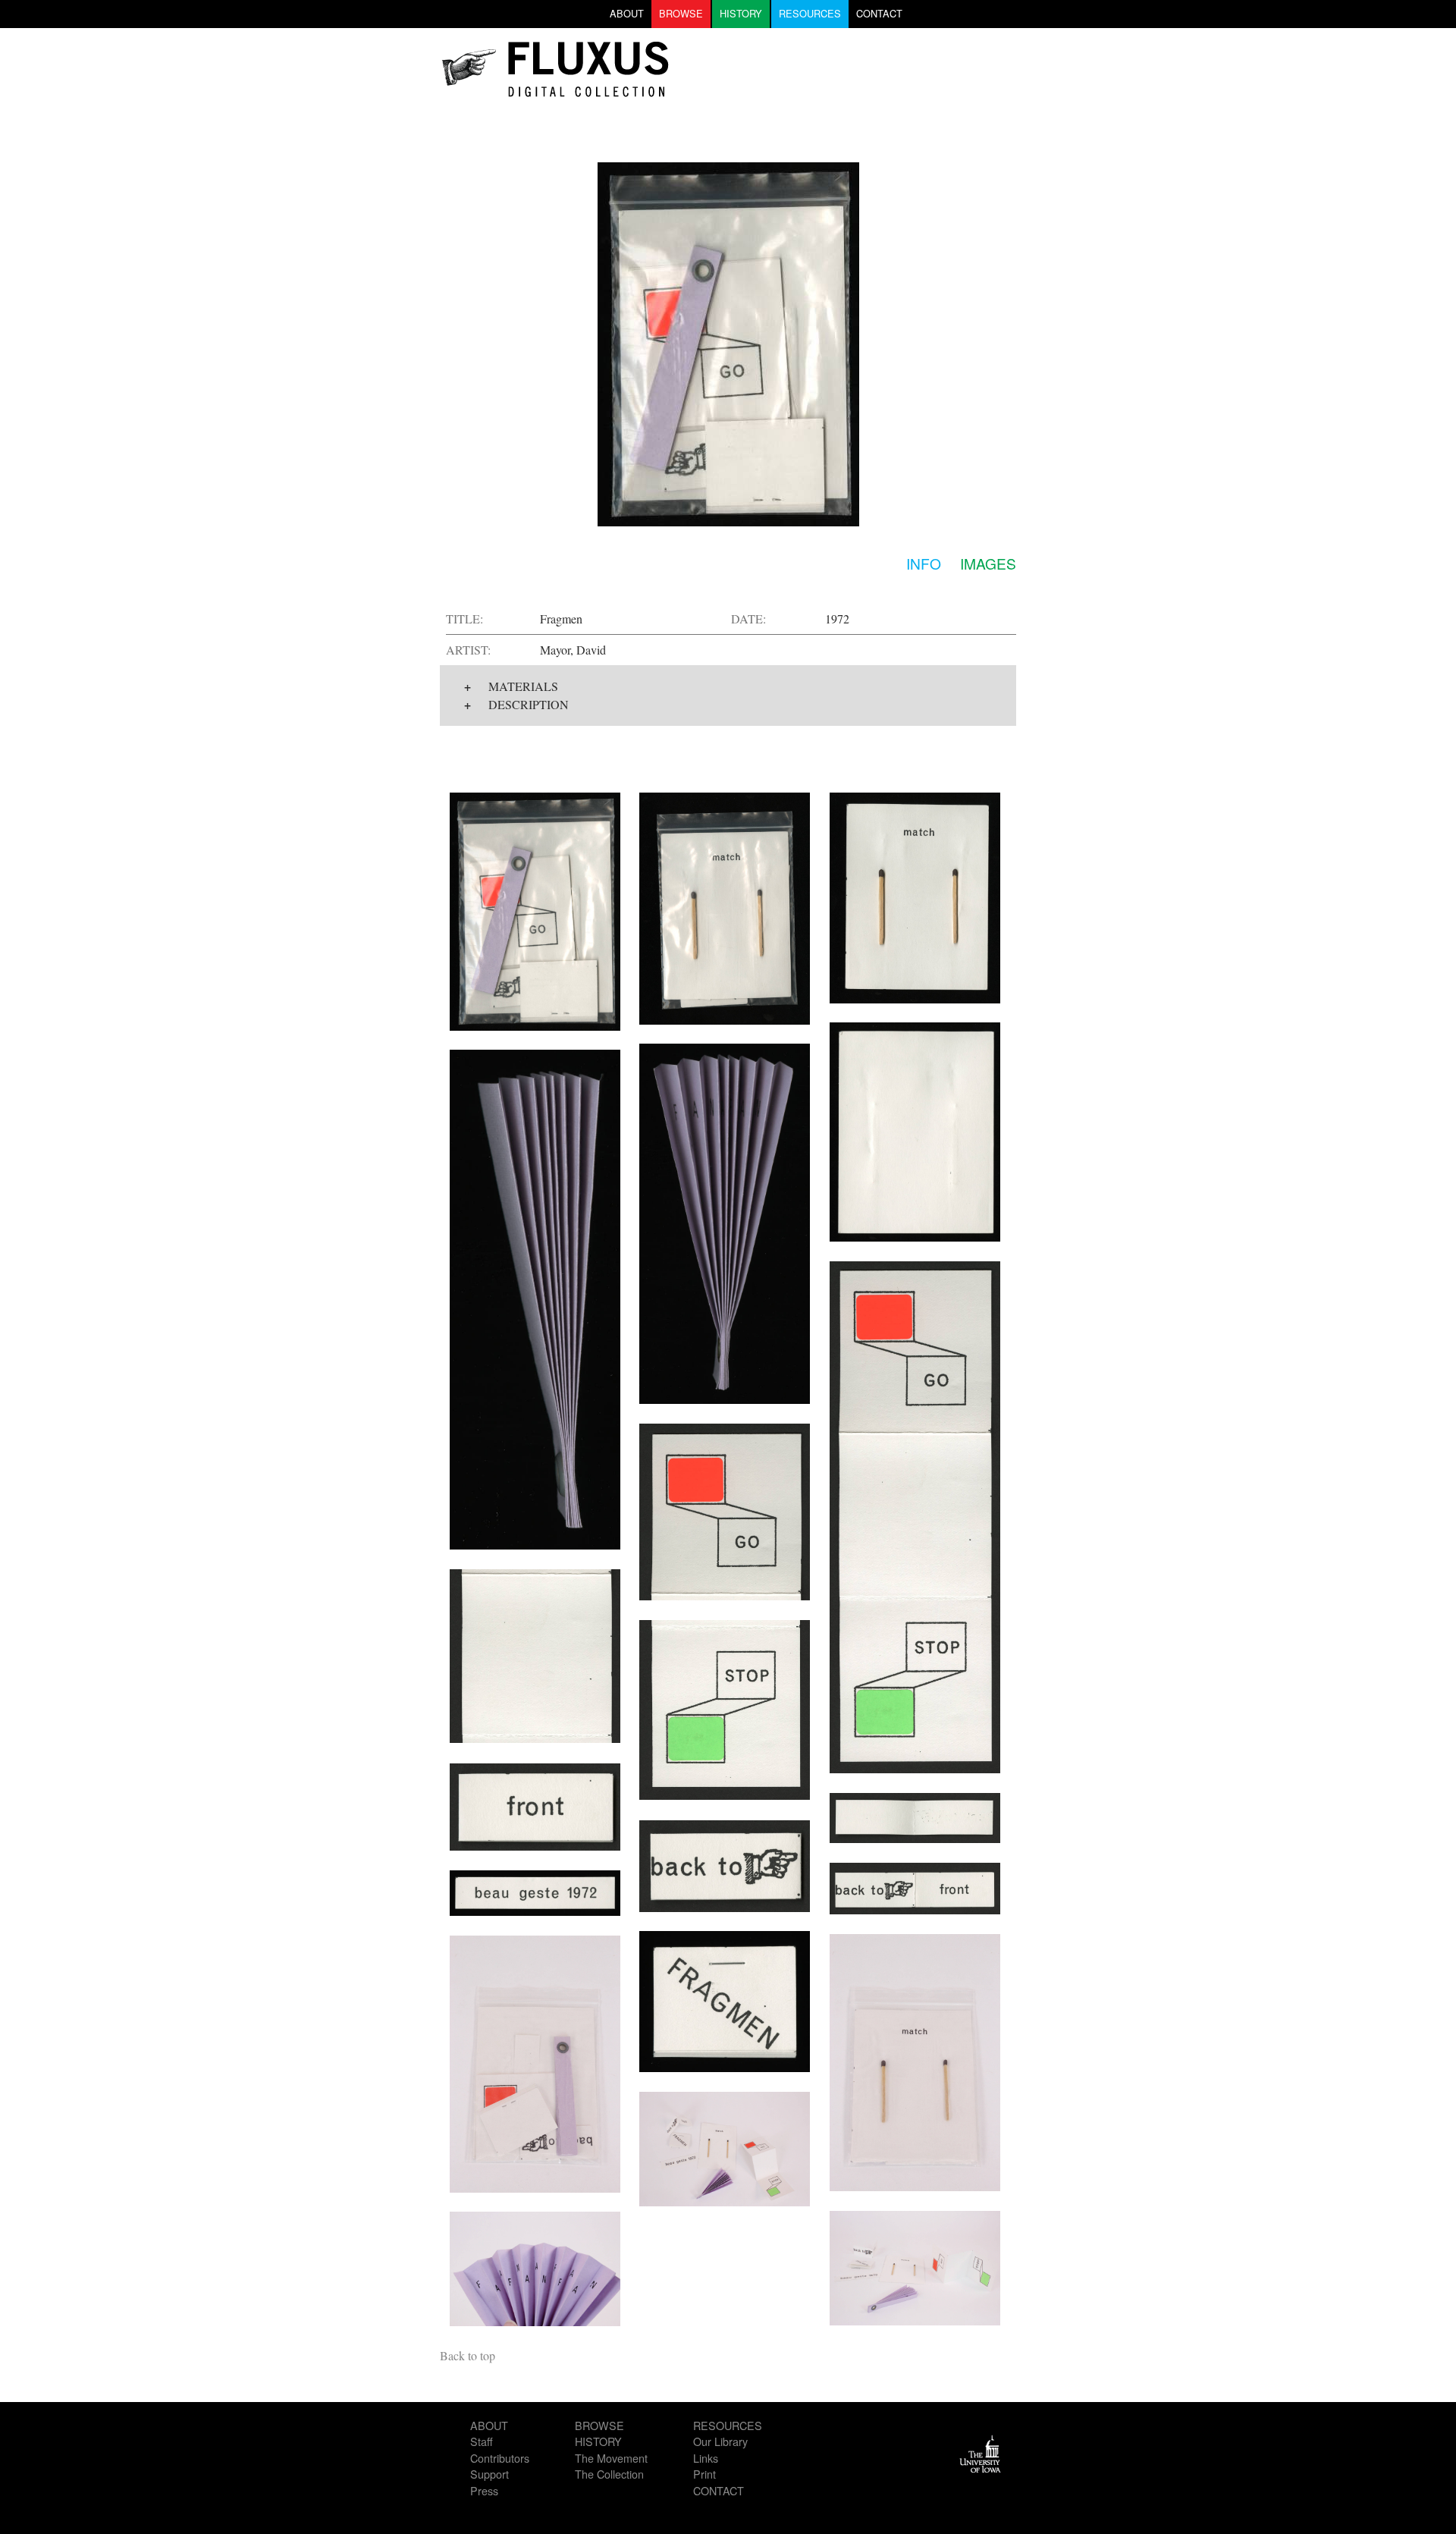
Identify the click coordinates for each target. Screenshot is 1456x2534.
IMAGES (988, 563)
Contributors (500, 2458)
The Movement (611, 2458)
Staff (482, 2441)
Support (490, 2474)
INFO (924, 563)
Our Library (720, 2441)
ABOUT (627, 13)
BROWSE (681, 13)
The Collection (609, 2474)
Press (484, 2490)
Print (704, 2474)
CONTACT (879, 13)
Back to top (468, 2355)
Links (706, 2458)
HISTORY (741, 13)
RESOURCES (810, 13)
